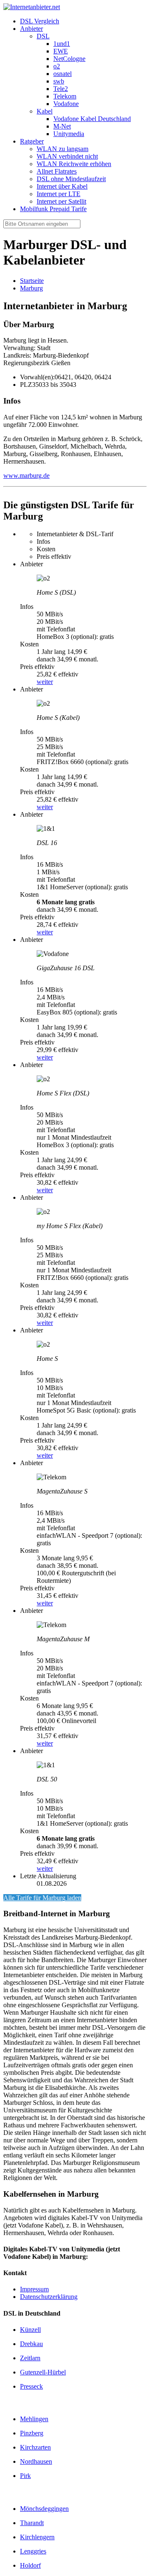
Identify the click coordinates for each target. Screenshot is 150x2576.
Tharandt (32, 2523)
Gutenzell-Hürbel (43, 2372)
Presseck (31, 2386)
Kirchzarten (35, 2447)
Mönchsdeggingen (44, 2509)
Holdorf (30, 2565)
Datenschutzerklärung (49, 2297)
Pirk (25, 2476)
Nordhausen (36, 2461)
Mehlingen (34, 2419)
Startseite (32, 281)
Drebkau (31, 2344)
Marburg (31, 288)
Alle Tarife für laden (42, 1898)
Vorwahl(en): (37, 377)
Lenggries (33, 2551)
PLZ (26, 385)
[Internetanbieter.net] (32, 7)
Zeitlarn (30, 2358)
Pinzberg (32, 2433)
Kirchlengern (37, 2537)
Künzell (30, 2330)
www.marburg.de (26, 476)
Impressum (34, 2289)
